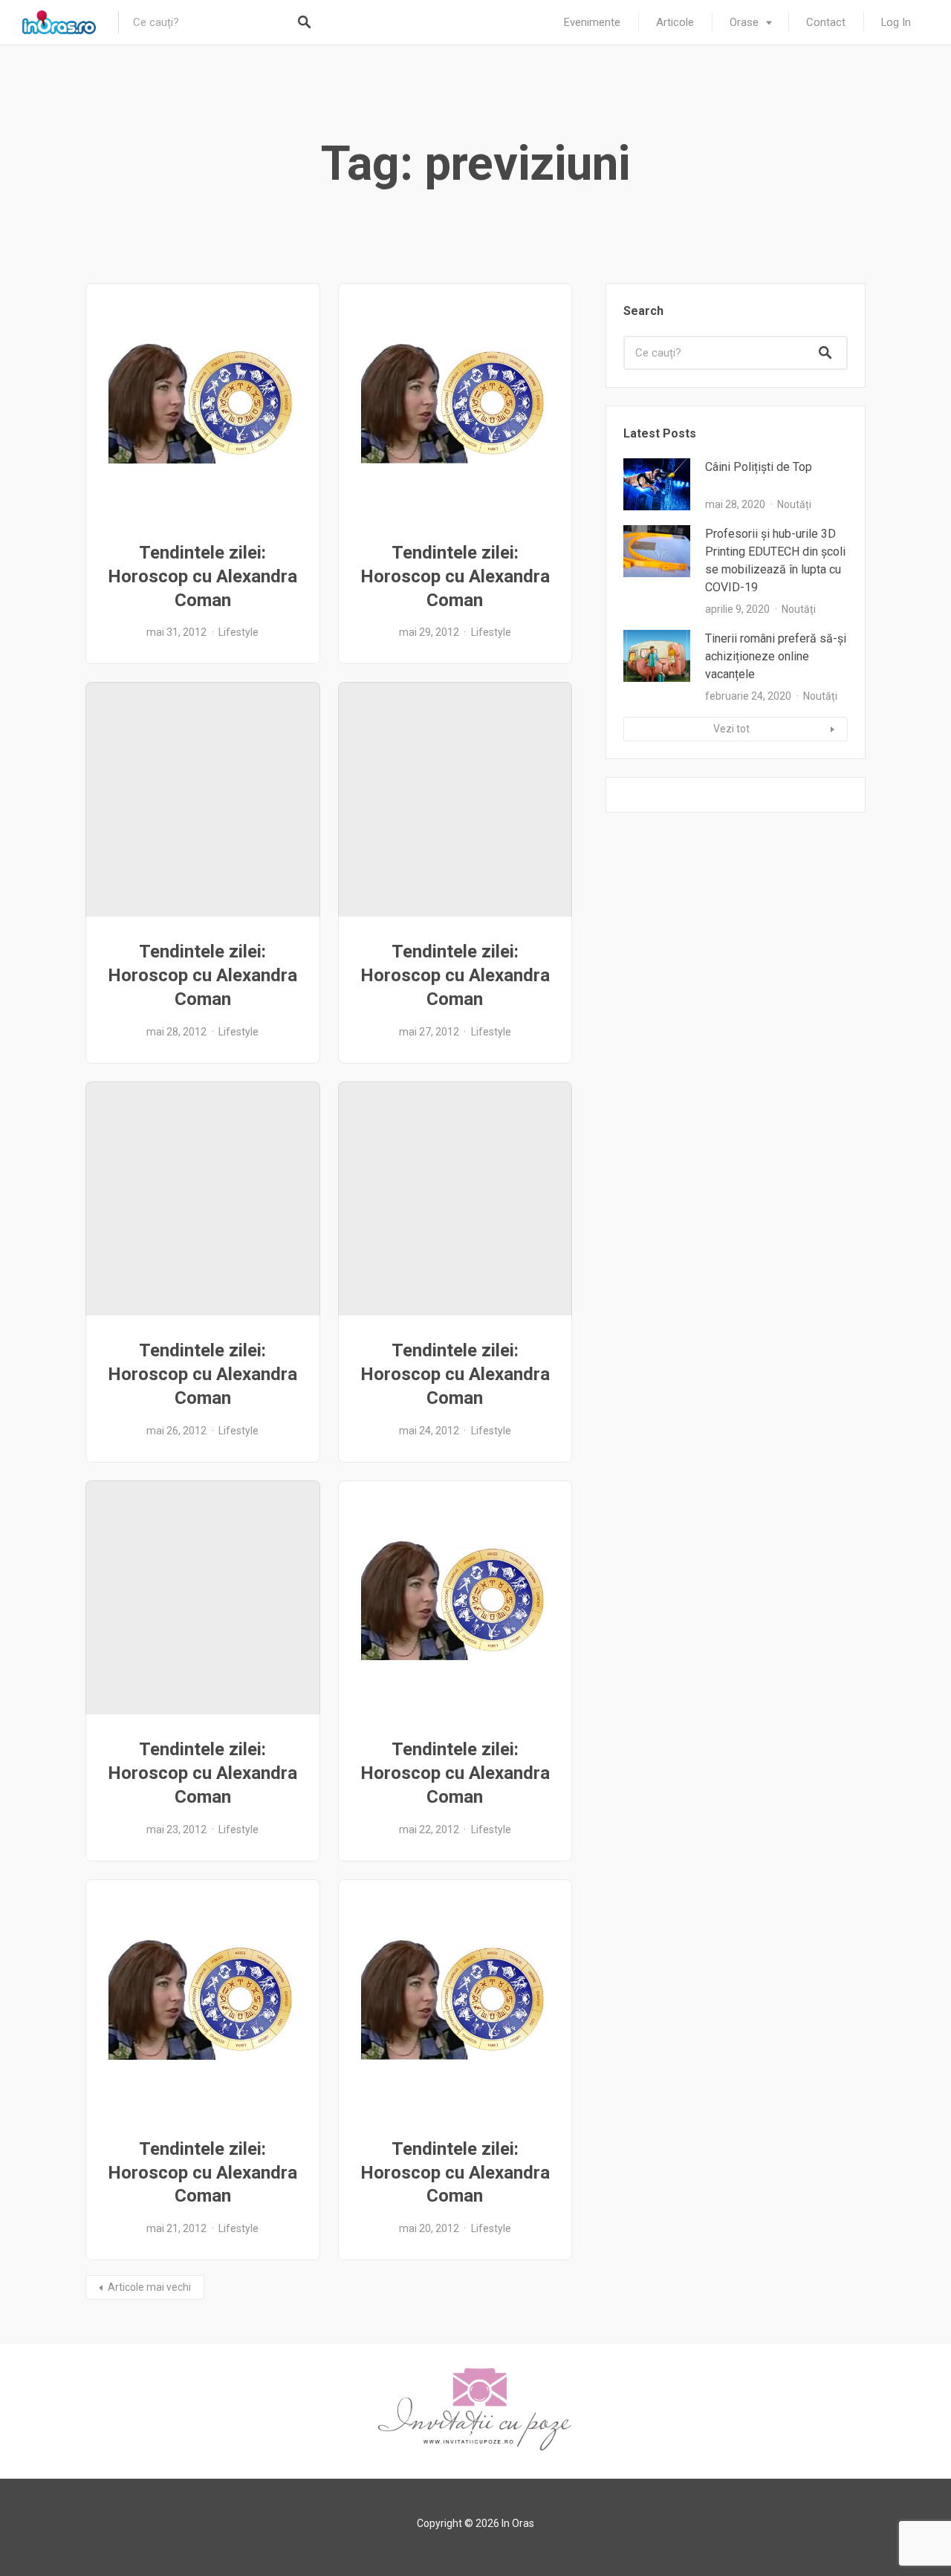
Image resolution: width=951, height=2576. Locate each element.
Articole (675, 22)
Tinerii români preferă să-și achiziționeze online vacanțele (776, 656)
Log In (896, 22)
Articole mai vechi (149, 2287)
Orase (744, 22)
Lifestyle (238, 632)
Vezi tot (731, 729)
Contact (826, 22)
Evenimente (592, 22)
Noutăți (794, 504)
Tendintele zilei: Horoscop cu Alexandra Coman (202, 576)
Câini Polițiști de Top (759, 467)
